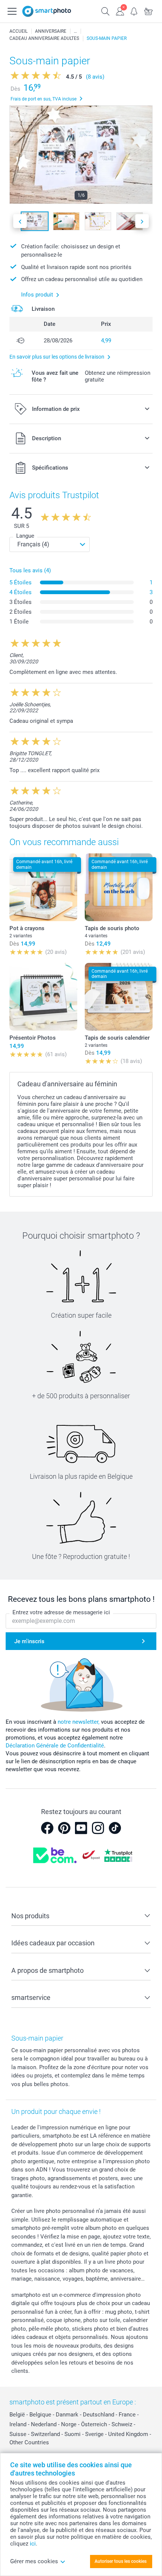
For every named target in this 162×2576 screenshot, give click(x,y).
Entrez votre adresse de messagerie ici (61, 1612)
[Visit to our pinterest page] (64, 1828)
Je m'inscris (29, 1641)
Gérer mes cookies (34, 2561)
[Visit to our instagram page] (98, 1828)
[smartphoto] (47, 11)
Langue (25, 536)
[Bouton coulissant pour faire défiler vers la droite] (142, 221)
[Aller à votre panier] (148, 11)
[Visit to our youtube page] (81, 1828)
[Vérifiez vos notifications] (134, 11)
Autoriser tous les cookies (121, 2561)
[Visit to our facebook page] (47, 1828)
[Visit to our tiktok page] (115, 1828)
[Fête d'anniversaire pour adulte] (75, 31)
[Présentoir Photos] (43, 997)
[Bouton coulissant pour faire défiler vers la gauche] (20, 221)
